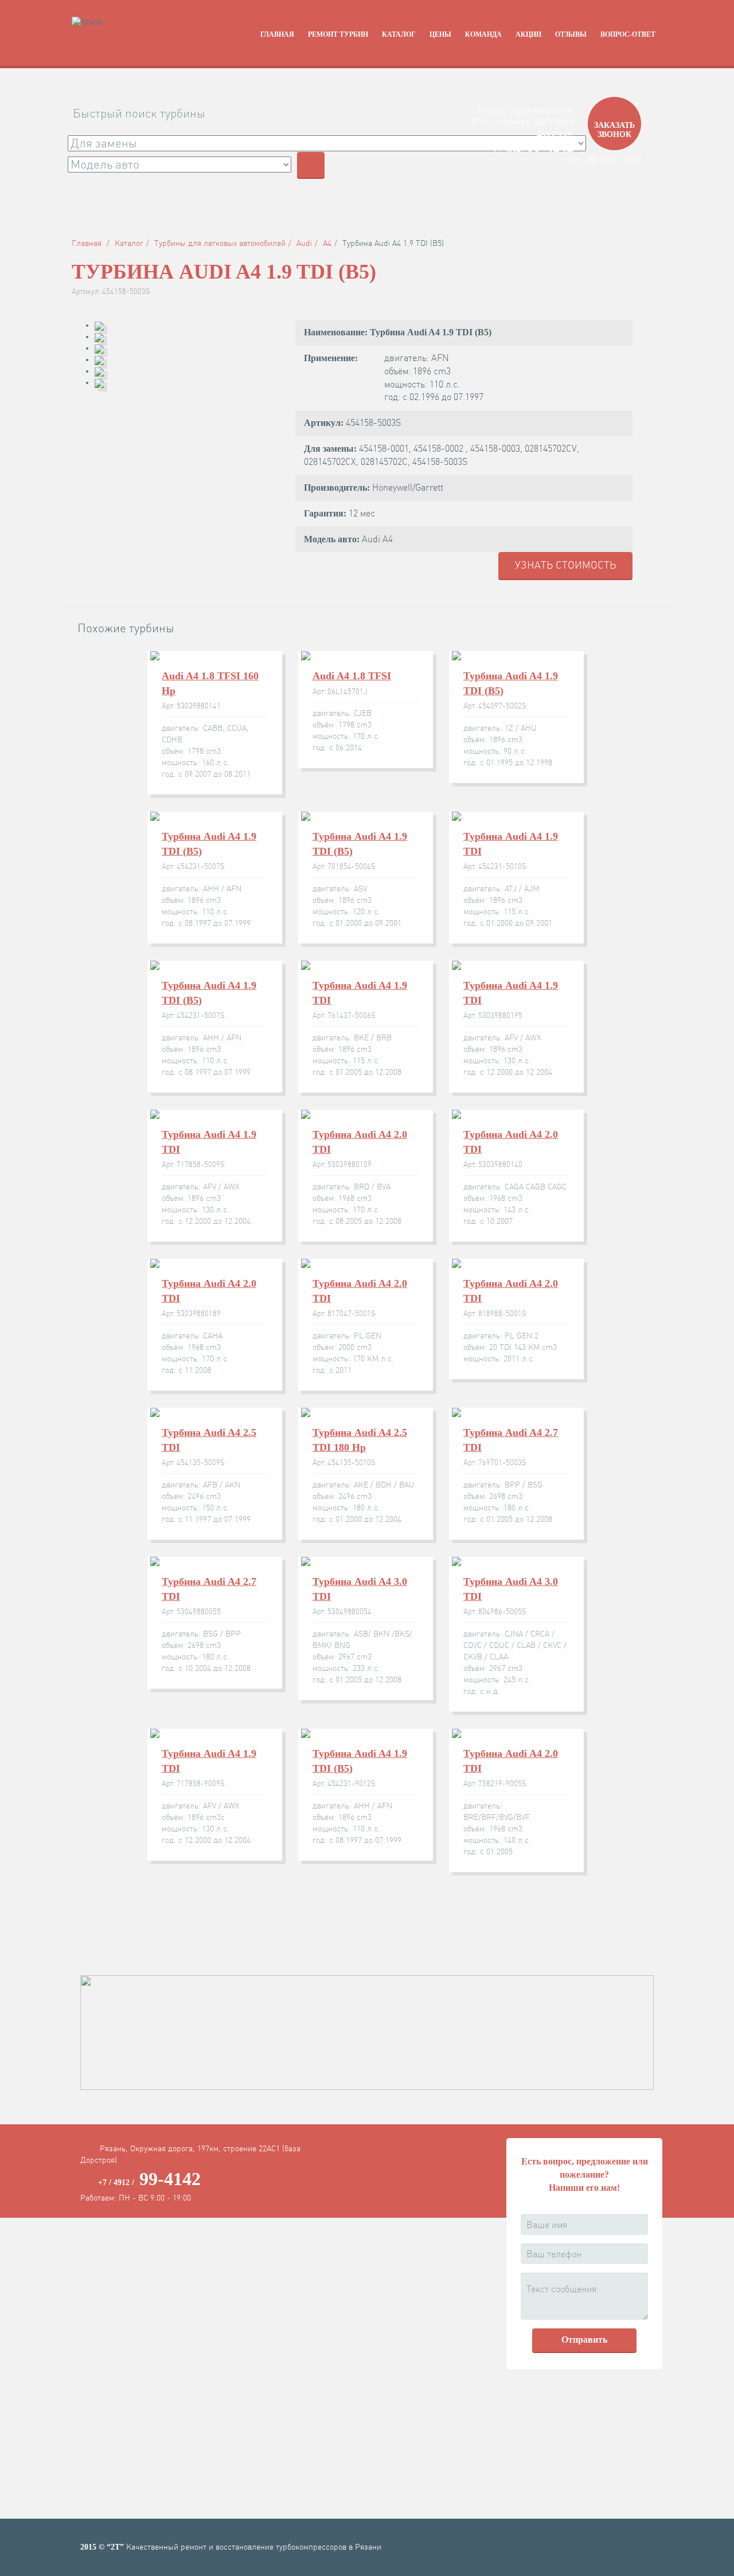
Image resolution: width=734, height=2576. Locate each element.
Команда (483, 34)
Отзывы (571, 34)
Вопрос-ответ (628, 34)
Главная (277, 34)
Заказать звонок (614, 130)
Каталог (399, 34)
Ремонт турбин (338, 34)
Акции (528, 34)
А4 (327, 243)
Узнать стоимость (565, 565)
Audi (304, 243)
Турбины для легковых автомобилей (220, 243)
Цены (440, 34)
